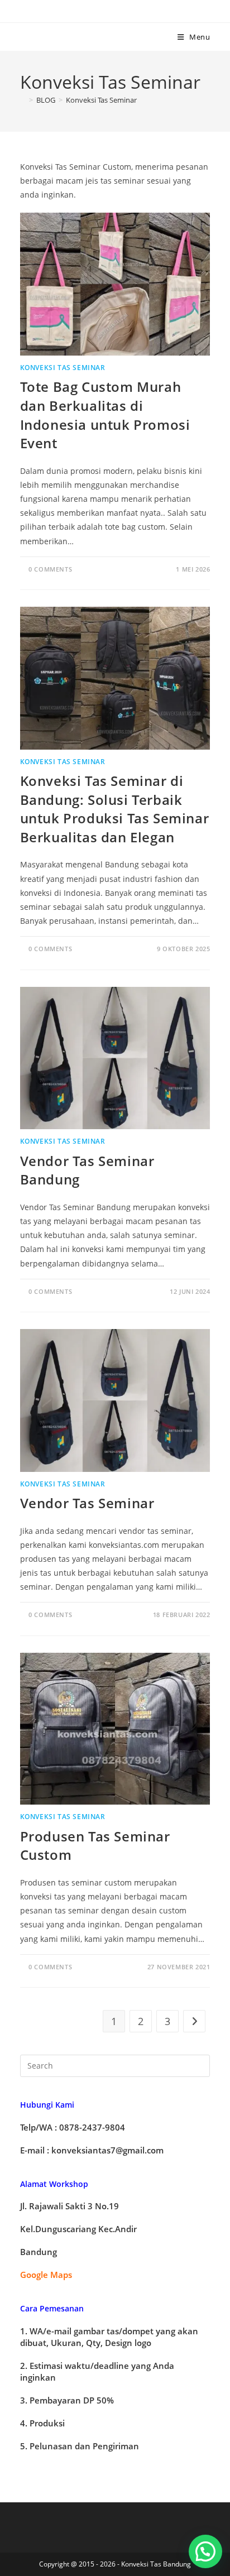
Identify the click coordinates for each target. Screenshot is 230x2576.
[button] (205, 2551)
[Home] (23, 100)
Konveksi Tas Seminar (101, 100)
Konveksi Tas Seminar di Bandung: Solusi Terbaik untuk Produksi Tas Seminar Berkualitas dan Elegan (115, 809)
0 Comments (50, 569)
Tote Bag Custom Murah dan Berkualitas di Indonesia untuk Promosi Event (105, 415)
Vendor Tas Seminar (87, 1503)
